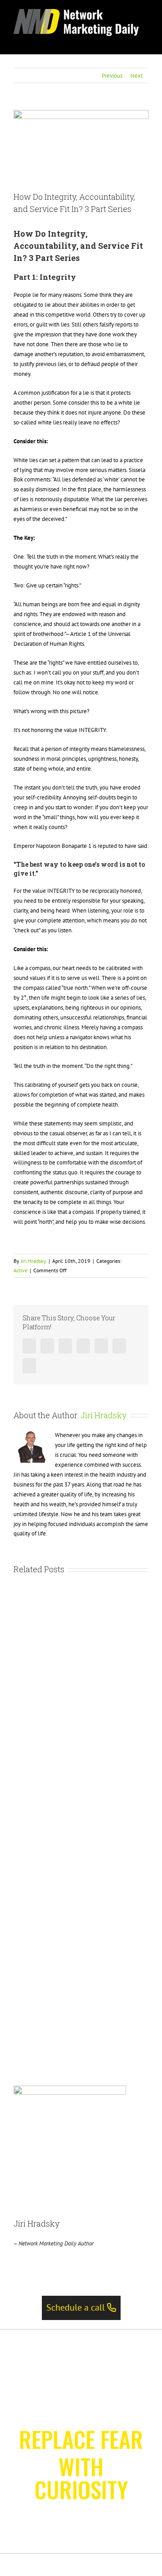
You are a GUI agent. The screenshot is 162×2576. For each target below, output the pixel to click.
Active (20, 1270)
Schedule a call (77, 2307)
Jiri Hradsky (34, 1261)
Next (137, 76)
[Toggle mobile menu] (145, 41)
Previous (112, 76)
